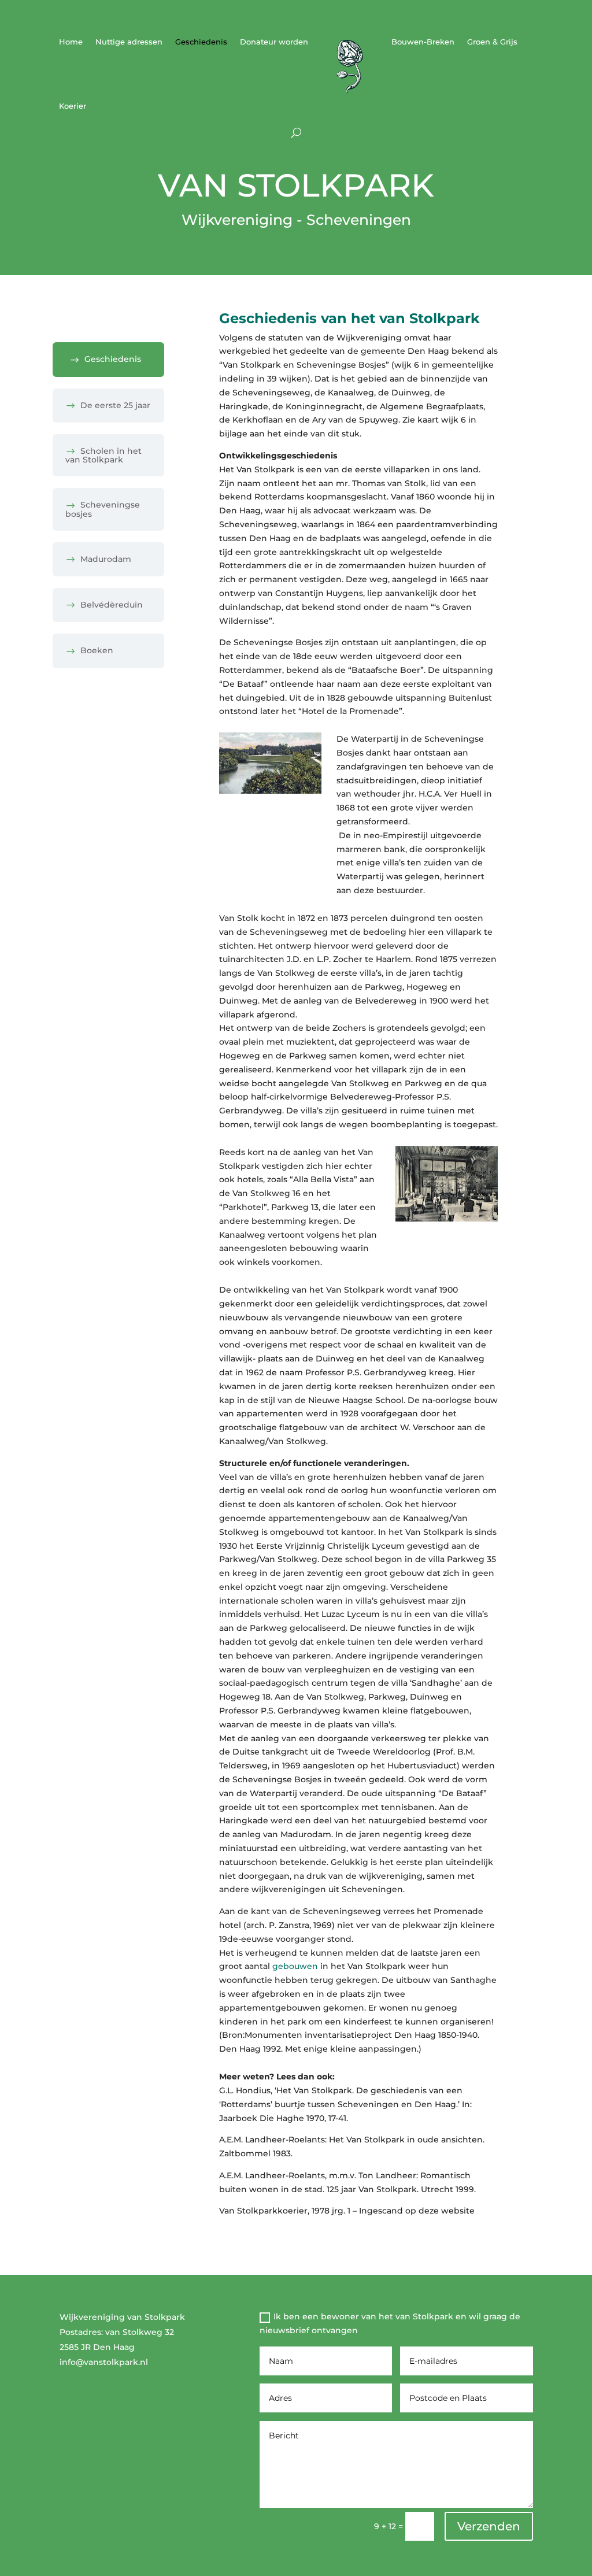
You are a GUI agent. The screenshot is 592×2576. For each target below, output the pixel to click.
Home (71, 42)
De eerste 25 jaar (115, 405)
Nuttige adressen (129, 42)
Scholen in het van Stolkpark (103, 455)
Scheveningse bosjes (103, 509)
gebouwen (295, 1966)
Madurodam (106, 559)
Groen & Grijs (492, 42)
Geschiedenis (201, 42)
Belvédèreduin (112, 605)
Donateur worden (274, 42)
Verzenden (489, 2526)
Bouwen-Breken (423, 42)
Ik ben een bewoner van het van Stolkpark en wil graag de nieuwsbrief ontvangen (390, 2323)
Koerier (73, 106)
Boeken (97, 650)
